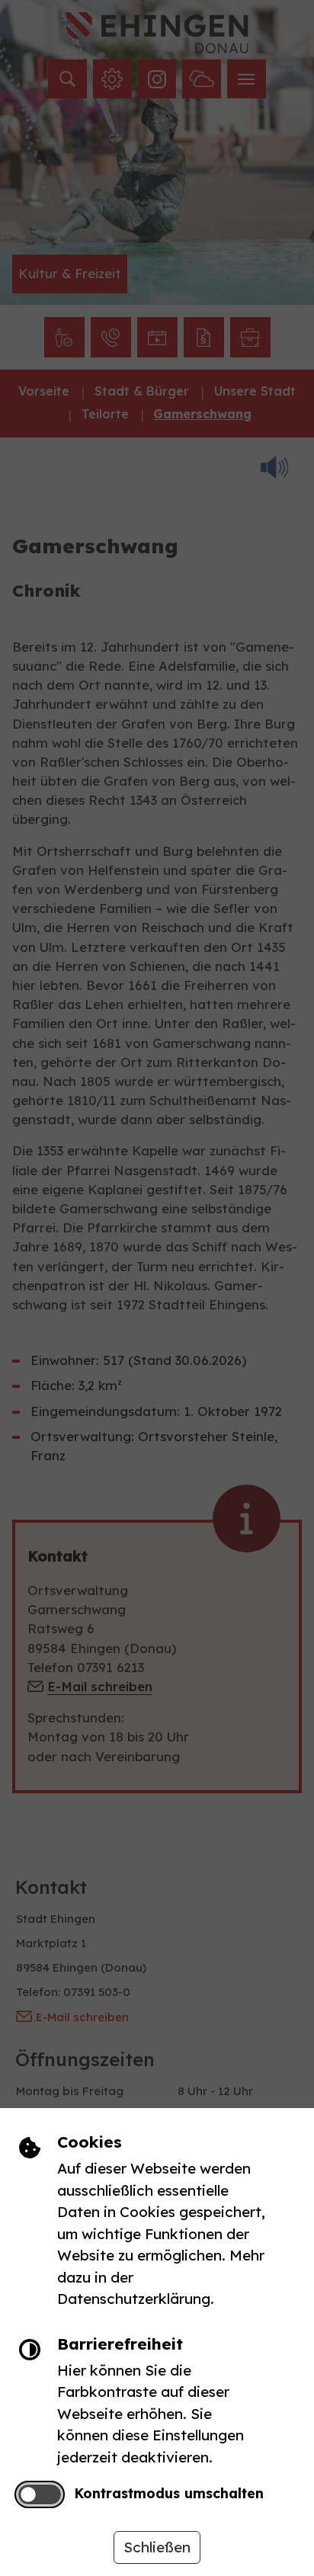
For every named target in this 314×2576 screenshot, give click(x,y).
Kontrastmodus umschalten (169, 2493)
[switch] (39, 2495)
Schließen (157, 2547)
